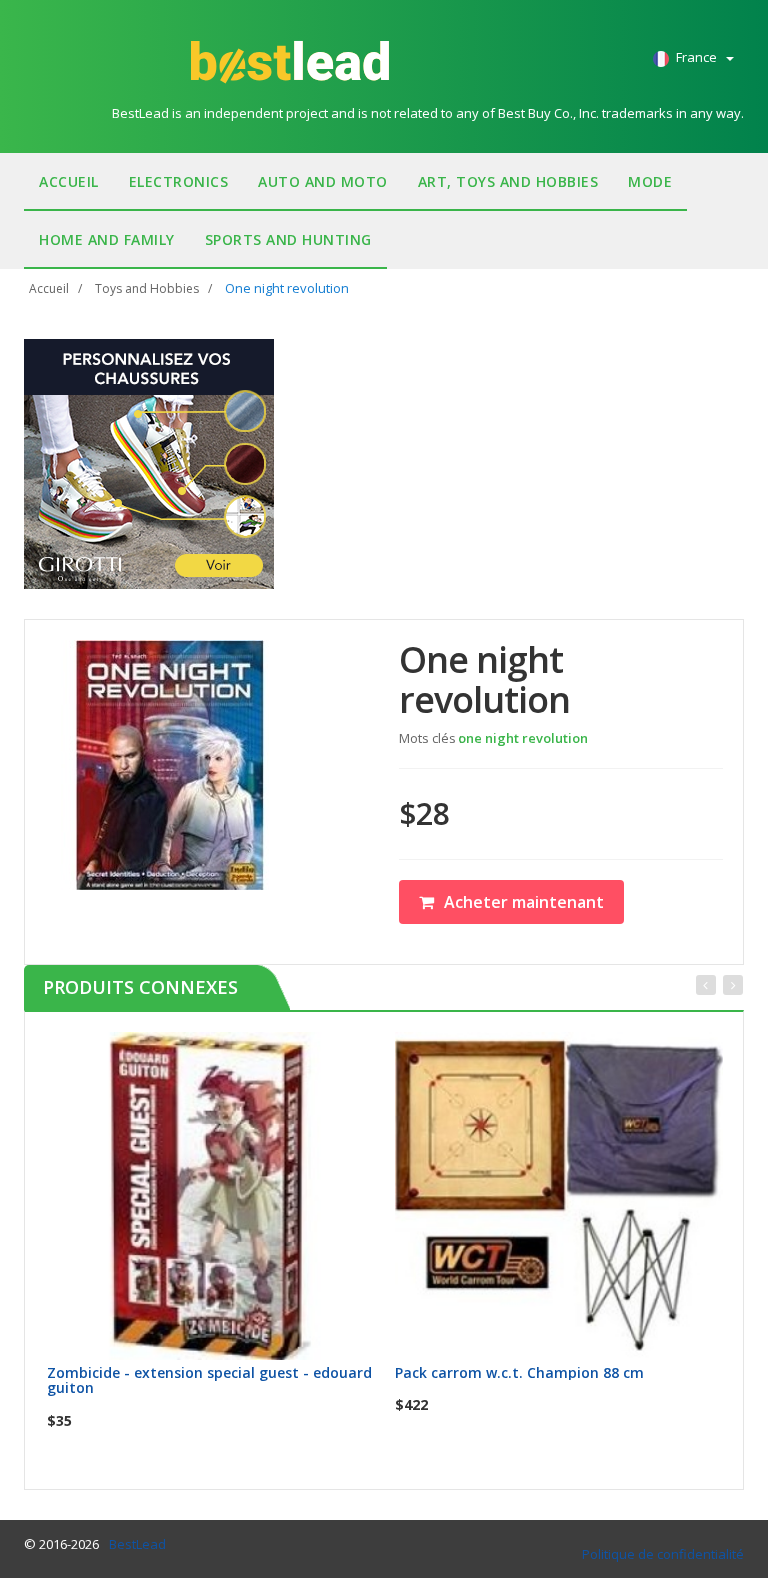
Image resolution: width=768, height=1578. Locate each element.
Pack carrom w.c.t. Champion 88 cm (519, 1372)
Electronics (179, 181)
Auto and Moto (323, 181)
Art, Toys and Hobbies (508, 181)
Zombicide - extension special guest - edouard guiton (209, 1380)
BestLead (137, 1544)
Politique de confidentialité (663, 1554)
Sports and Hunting (288, 239)
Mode (650, 181)
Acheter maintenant (524, 902)
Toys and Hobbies (147, 288)
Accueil (69, 181)
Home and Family (107, 239)
